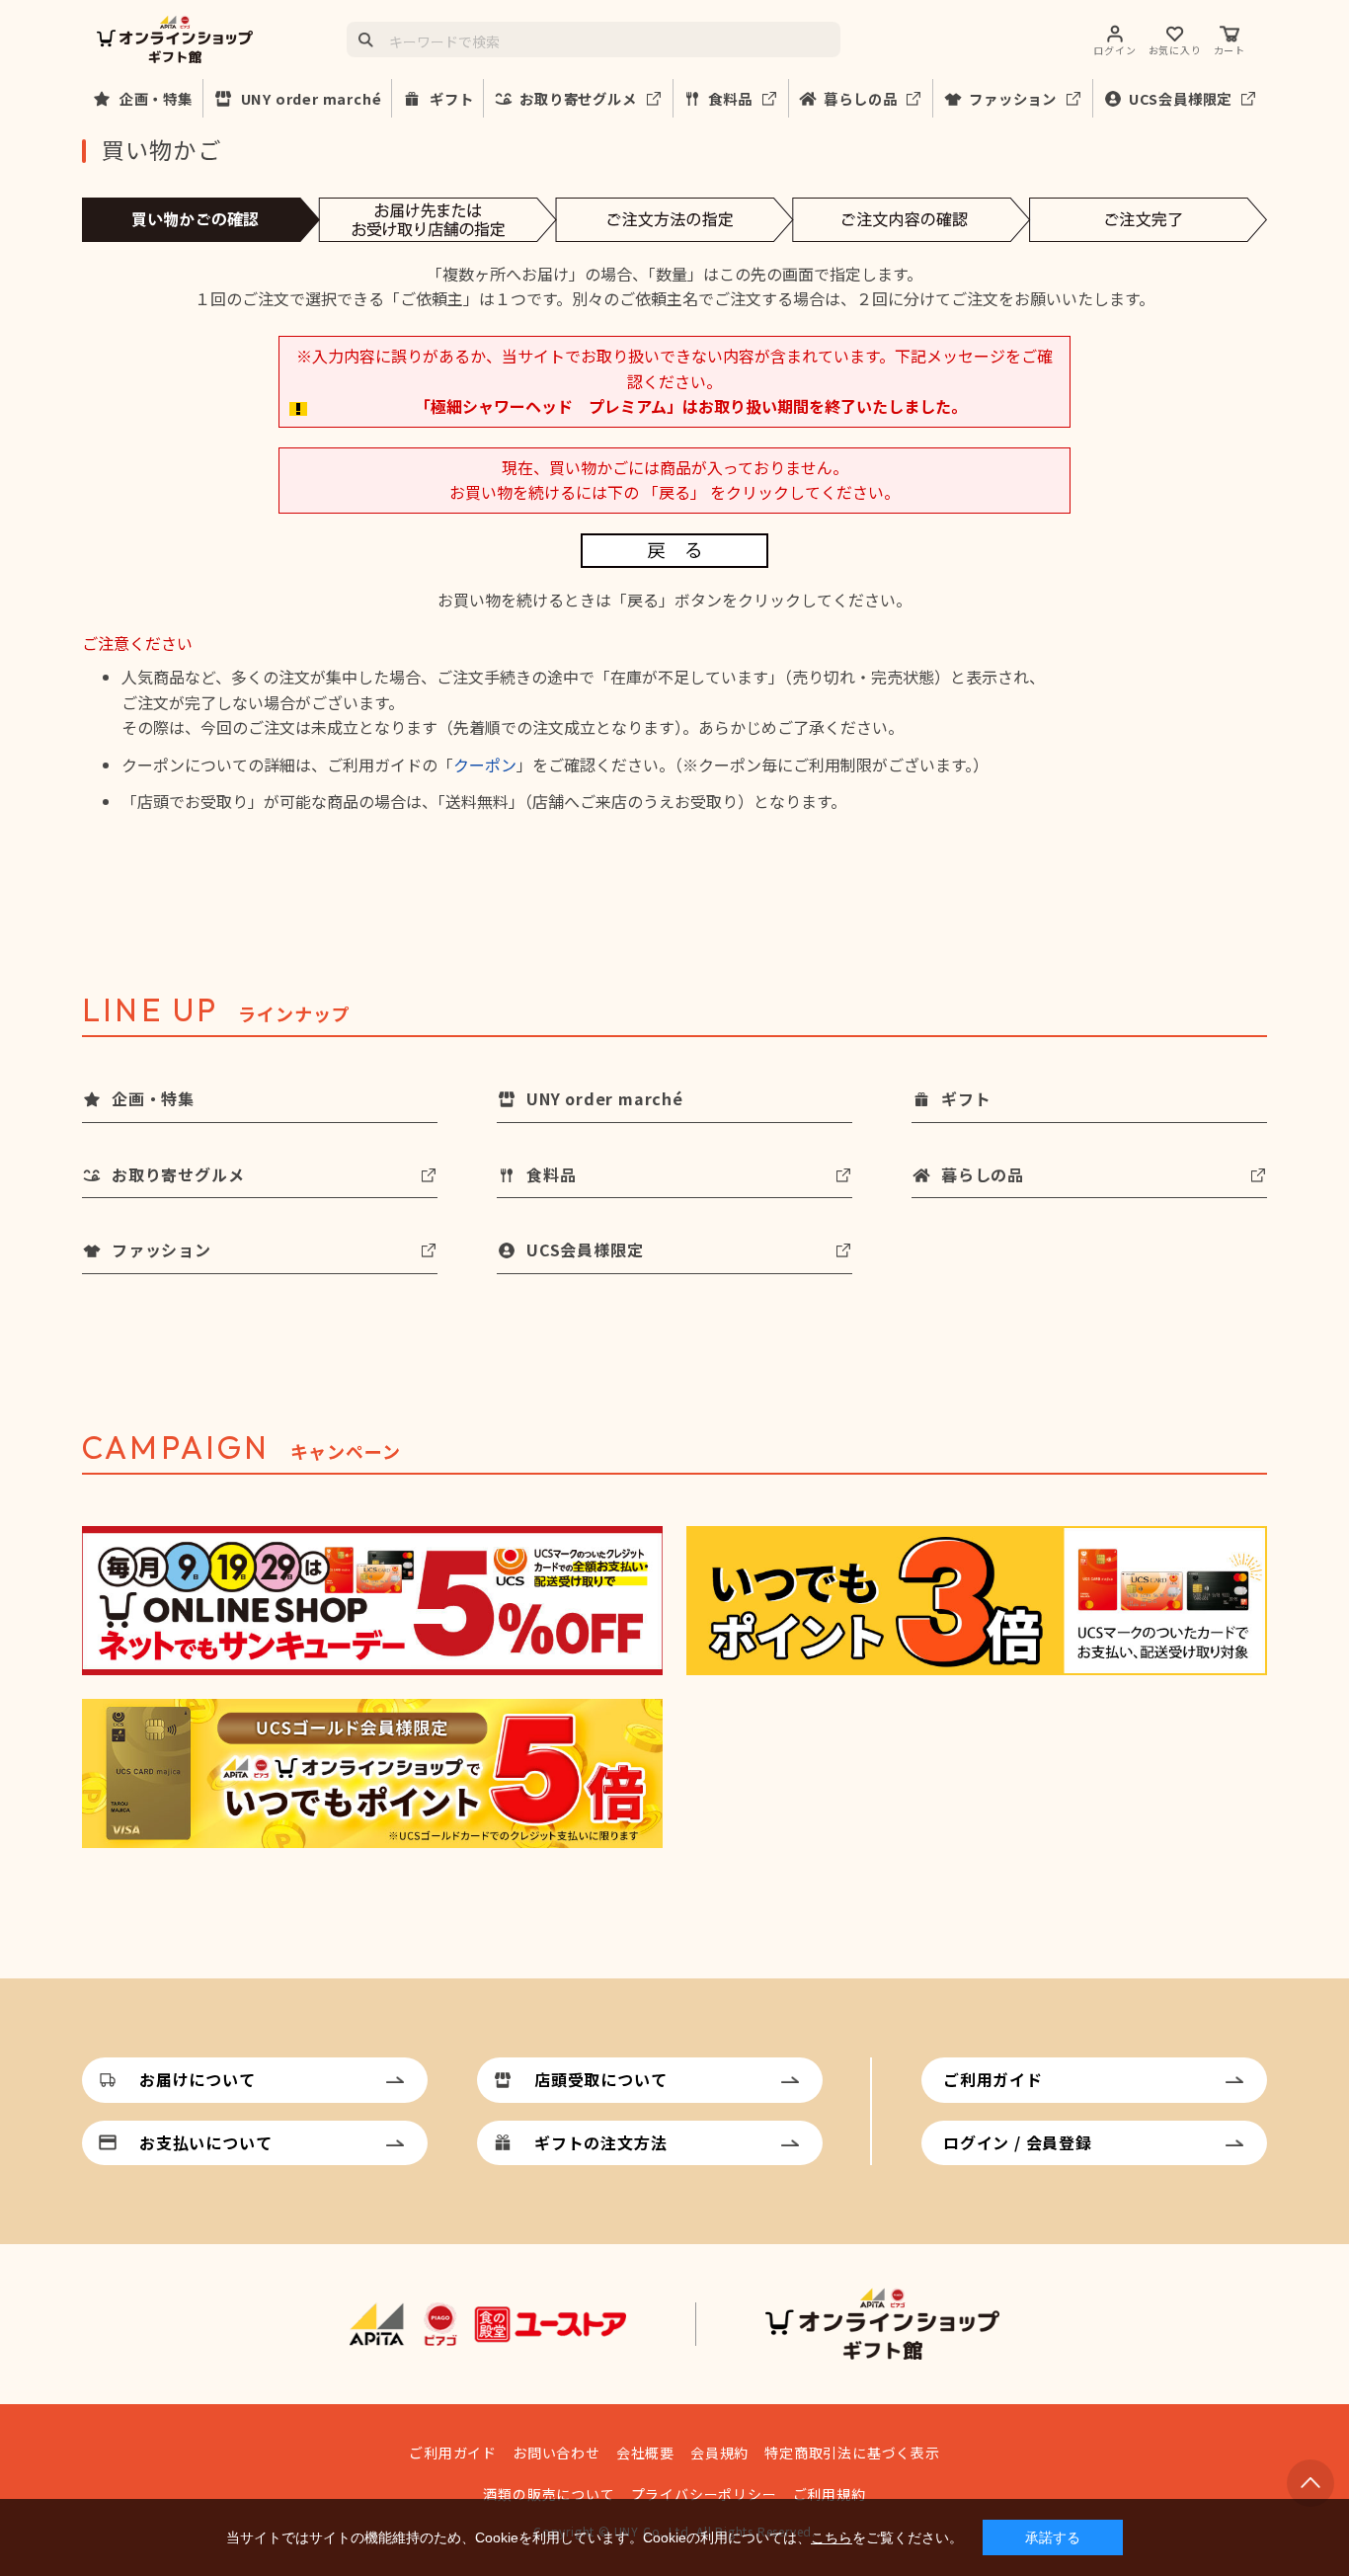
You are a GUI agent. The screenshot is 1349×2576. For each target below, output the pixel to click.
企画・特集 (156, 98)
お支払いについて (205, 2142)
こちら (832, 2537)
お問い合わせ (556, 2453)
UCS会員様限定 (1180, 98)
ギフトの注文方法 (600, 2142)
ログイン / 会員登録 (1018, 2142)
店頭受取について (600, 2079)
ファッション (1013, 98)
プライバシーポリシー (704, 2494)
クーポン (485, 765)
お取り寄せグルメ (578, 98)
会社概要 (645, 2453)
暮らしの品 (860, 98)
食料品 (730, 98)
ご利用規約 (830, 2494)
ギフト (451, 98)
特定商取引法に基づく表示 (852, 2453)
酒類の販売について (549, 2494)
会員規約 (719, 2453)
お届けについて (198, 2079)
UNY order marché (312, 98)
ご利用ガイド (993, 2079)
